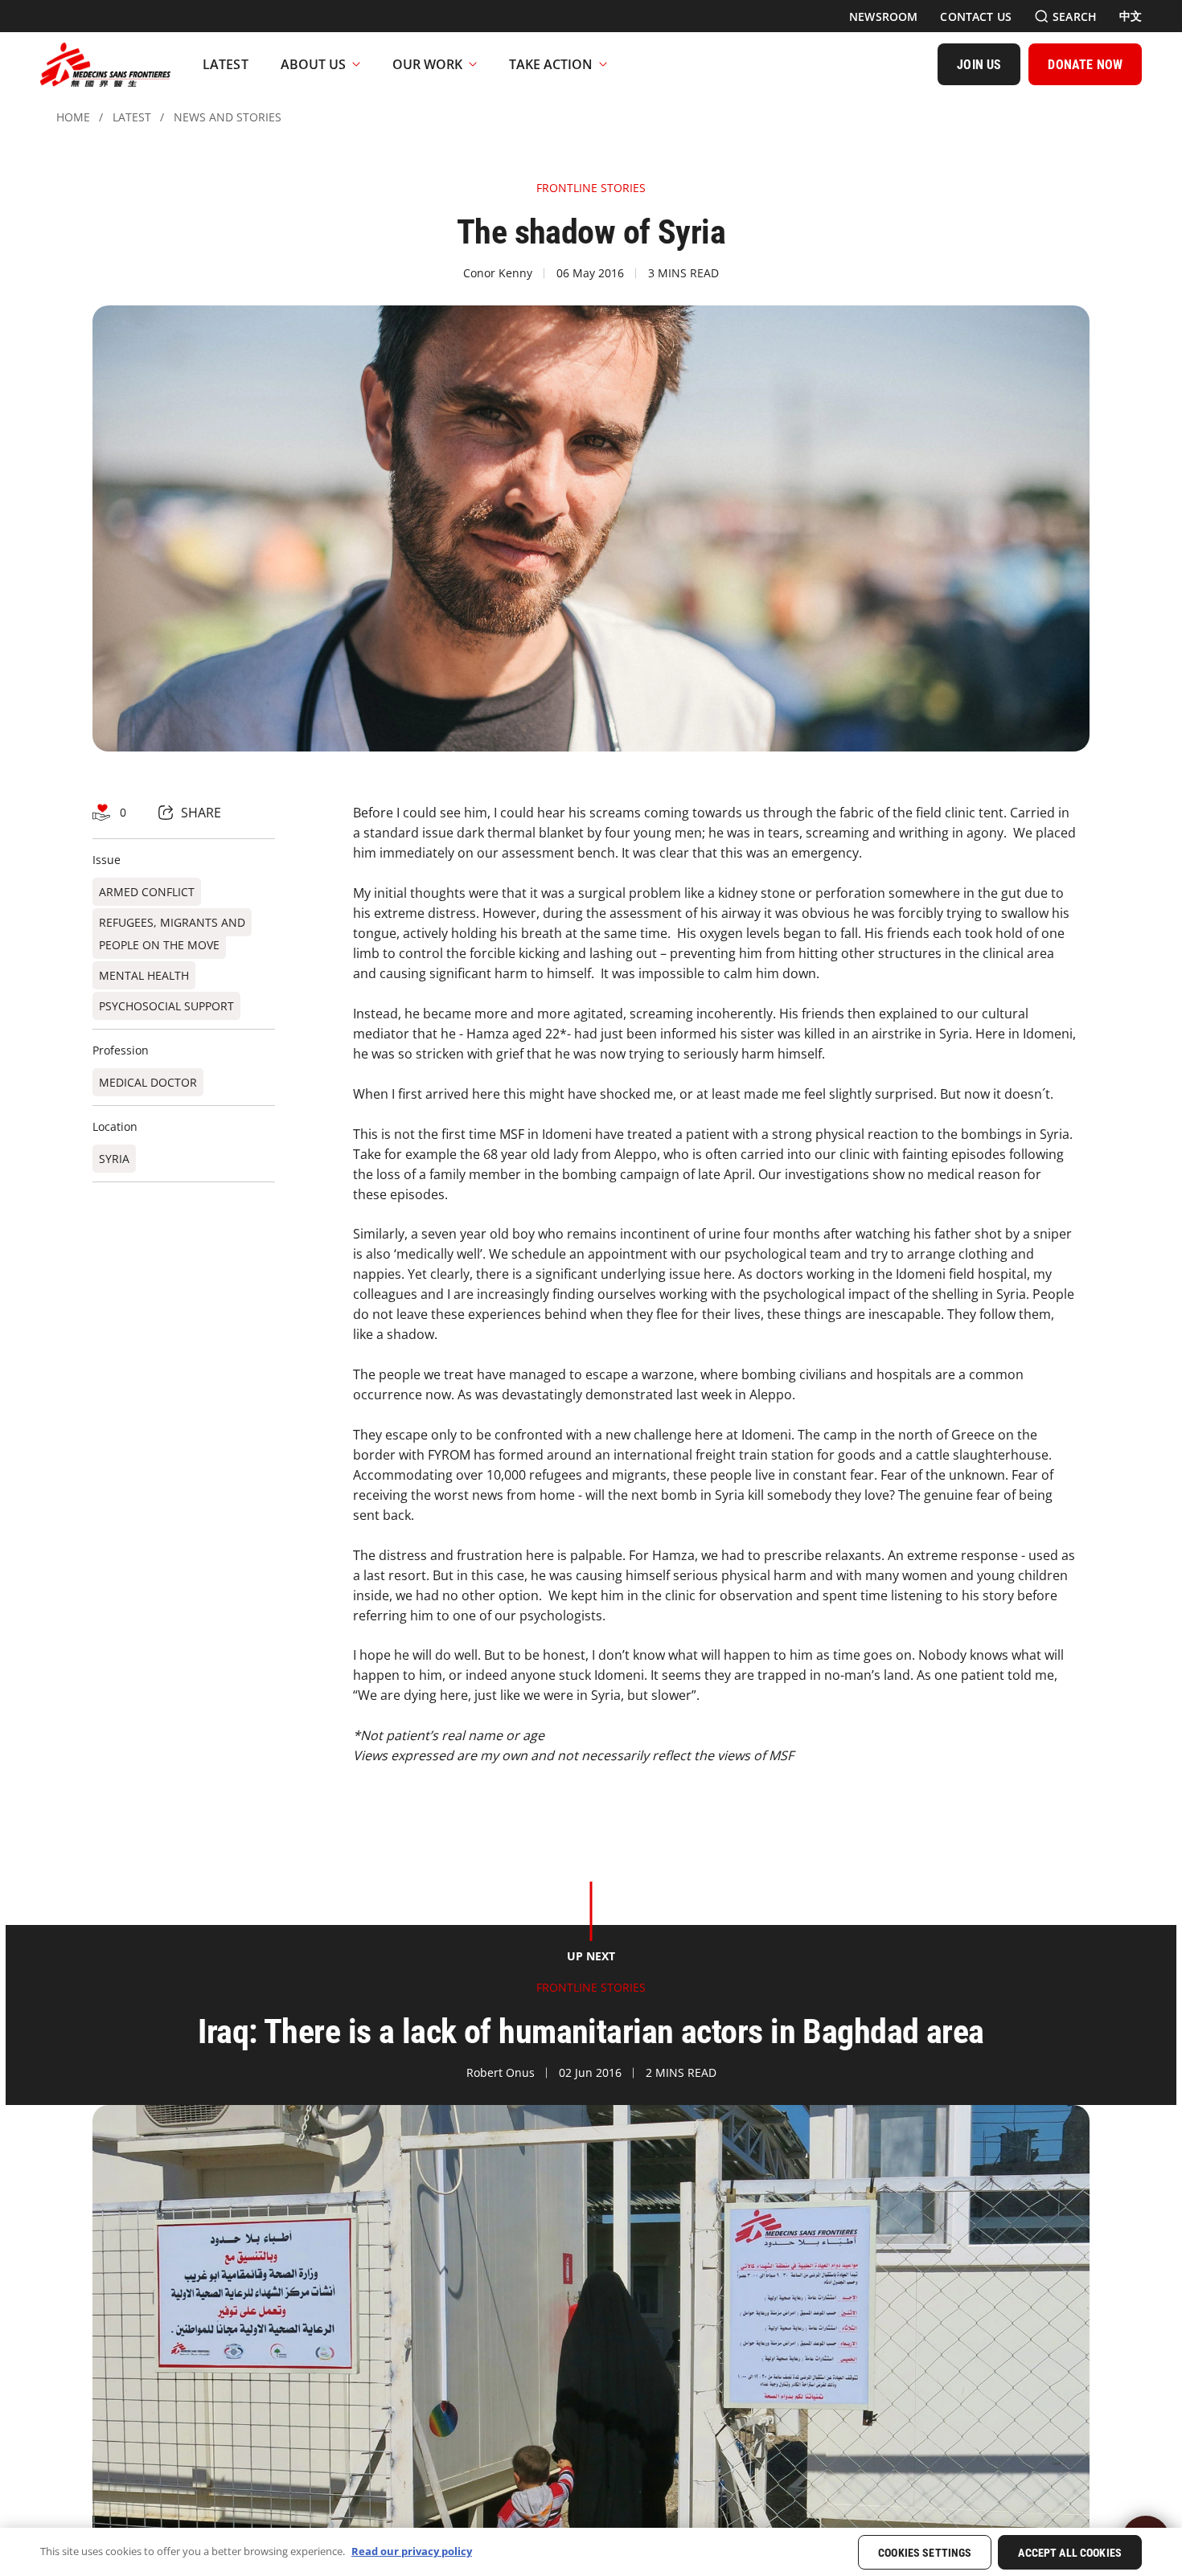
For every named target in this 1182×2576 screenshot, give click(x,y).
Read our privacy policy (412, 2551)
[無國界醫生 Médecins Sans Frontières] (105, 64)
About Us (313, 64)
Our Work (427, 64)
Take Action (551, 64)
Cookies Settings (925, 2553)
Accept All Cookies (1070, 2553)
